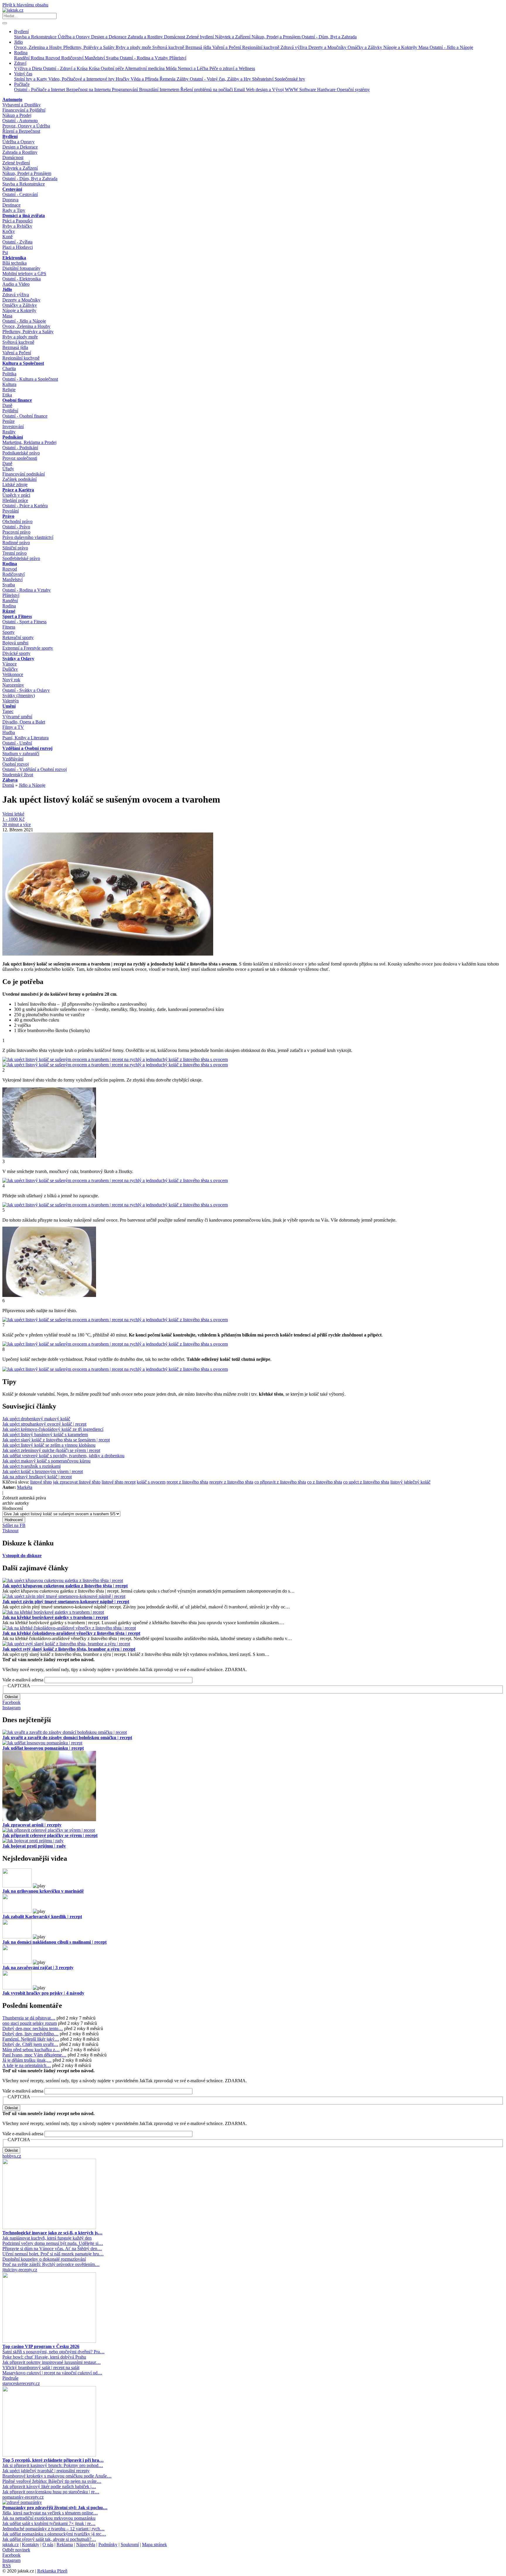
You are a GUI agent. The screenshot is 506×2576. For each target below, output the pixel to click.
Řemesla (168, 79)
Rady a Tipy (14, 210)
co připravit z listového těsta (280, 1482)
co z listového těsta (325, 1482)
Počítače (22, 84)
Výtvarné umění (17, 717)
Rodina (21, 53)
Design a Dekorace (109, 37)
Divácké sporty (16, 653)
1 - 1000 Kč (13, 819)
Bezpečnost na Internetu (89, 90)
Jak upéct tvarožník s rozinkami (31, 1466)
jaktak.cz (11, 2544)
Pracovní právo (16, 532)
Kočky (9, 231)
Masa (424, 47)
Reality (9, 432)
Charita (9, 368)
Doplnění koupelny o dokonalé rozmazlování (44, 2259)
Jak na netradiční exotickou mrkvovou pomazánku (49, 2518)
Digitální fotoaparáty (21, 268)
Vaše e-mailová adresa (23, 1680)
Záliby (183, 79)
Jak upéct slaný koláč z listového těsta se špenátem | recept (56, 1440)
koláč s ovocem (151, 1482)
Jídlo (18, 42)
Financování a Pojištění (24, 110)
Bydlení (21, 32)
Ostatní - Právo (16, 527)
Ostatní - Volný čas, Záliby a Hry (221, 79)
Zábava (10, 780)
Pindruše (10, 2378)
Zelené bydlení (201, 37)
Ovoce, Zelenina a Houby (39, 47)
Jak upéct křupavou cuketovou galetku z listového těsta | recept (65, 1586)
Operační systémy (353, 90)
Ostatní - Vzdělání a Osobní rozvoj (35, 769)
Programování (125, 90)
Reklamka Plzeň (52, 2571)
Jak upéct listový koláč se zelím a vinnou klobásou (49, 1445)
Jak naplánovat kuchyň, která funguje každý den (47, 2238)
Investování (13, 427)
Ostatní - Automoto (20, 121)
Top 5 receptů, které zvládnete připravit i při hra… (53, 2460)
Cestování (12, 189)
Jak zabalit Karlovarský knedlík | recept (42, 1917)
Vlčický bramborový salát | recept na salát (41, 2368)
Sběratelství (263, 79)
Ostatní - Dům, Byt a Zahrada (329, 37)
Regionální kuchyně (261, 47)
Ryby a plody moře (134, 47)
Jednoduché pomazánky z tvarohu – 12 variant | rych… (53, 2529)
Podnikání (13, 437)
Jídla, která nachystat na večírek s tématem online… (50, 2513)
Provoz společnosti (20, 458)
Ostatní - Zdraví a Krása (66, 68)
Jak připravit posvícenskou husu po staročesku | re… (51, 2492)
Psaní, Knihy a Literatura (25, 738)
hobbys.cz (12, 2156)
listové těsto (41, 1482)
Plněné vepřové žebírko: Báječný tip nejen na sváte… (52, 2481)
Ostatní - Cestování (20, 194)
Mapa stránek (154, 2544)
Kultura (9, 384)
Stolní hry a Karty (31, 79)
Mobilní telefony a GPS (24, 274)
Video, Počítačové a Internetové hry (82, 79)
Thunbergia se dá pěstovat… (29, 2018)
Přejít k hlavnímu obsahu (25, 5)
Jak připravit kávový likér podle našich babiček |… (49, 2486)
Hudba (9, 732)
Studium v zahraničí (21, 754)
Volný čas (23, 74)
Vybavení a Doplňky (22, 105)
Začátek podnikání (19, 479)
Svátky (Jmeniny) (19, 695)
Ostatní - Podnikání (20, 448)
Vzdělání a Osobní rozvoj (27, 748)
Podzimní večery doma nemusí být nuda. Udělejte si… (53, 2243)
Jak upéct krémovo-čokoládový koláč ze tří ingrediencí (53, 1429)
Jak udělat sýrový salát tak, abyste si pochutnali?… (49, 2539)
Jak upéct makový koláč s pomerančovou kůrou (46, 1461)
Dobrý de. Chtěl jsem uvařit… (30, 2044)
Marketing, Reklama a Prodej (29, 442)
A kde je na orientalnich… (27, 2065)
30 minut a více (17, 824)
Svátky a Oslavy (18, 659)
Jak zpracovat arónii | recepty (32, 1825)
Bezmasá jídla (199, 47)
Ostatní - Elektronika (22, 279)
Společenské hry (290, 79)
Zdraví (20, 63)
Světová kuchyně (169, 47)
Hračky (123, 79)
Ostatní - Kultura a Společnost (30, 379)
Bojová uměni (15, 643)
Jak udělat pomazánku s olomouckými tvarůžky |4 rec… (54, 2534)
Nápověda (86, 2544)
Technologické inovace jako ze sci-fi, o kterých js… (52, 2233)
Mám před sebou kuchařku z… (31, 2050)
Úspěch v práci (16, 495)
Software (308, 90)
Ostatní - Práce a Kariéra (25, 506)
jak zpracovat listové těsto (77, 1482)
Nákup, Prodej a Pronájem (277, 37)
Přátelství (178, 58)
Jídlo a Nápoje (32, 785)
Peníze (8, 421)
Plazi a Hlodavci (18, 247)
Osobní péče (113, 68)
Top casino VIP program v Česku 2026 (41, 2346)
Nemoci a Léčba (194, 68)
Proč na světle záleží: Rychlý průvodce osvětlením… (51, 2264)
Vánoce (10, 664)
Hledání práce (15, 500)
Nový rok (11, 680)
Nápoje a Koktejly (401, 47)
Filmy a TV (13, 727)
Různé (9, 611)
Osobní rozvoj (16, 764)
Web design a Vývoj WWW (273, 90)
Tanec (8, 711)
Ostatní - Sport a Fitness (24, 622)
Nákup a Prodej (17, 115)
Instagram (11, 1708)
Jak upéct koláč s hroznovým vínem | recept (43, 1471)
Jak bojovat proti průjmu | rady (34, 1846)
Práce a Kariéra (18, 490)
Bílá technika (14, 263)
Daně (7, 405)
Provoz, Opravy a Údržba (26, 126)
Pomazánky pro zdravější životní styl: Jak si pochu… (55, 2508)
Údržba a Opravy (74, 37)
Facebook (11, 1702)
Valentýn (11, 701)
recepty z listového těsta (231, 1482)
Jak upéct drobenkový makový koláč (36, 1419)
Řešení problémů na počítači (207, 90)
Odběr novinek (16, 2550)
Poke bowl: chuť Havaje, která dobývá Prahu (44, 2357)
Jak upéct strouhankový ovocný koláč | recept (44, 1424)
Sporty (8, 632)
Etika (7, 395)
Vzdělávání (13, 759)
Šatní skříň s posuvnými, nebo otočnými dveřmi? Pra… (53, 2352)
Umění (9, 706)
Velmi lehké (13, 814)
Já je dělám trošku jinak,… (27, 2060)
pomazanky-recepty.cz (23, 2497)
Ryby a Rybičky (17, 226)
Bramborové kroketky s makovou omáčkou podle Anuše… (57, 2476)
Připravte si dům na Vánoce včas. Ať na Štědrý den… (52, 2249)
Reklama (65, 2544)
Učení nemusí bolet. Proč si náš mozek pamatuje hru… (53, 2254)
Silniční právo (15, 548)
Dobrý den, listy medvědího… (30, 2034)
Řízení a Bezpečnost (21, 131)
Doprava (10, 200)
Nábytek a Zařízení (233, 37)
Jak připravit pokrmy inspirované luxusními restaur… (52, 2362)
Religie (9, 390)
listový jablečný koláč (410, 1482)
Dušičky (10, 669)
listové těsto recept (119, 1482)
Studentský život (18, 775)
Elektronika (14, 258)
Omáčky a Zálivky (365, 47)
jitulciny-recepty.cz (20, 2270)
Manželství (95, 58)
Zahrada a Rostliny (146, 37)
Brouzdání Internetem (160, 90)
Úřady (8, 469)
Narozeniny (13, 685)
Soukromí (130, 2544)
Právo (8, 516)
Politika (9, 374)
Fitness (9, 627)
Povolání (11, 511)
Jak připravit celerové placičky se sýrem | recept (50, 1835)
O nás (48, 2544)
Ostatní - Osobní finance (25, 416)
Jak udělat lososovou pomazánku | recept (43, 1748)
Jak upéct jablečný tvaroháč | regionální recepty (46, 2471)
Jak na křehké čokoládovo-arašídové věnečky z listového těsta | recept (71, 1633)
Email (240, 90)
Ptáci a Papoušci (17, 221)
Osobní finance (17, 400)
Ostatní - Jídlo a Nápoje (451, 47)
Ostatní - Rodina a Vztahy (145, 58)
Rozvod (53, 58)
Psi (5, 252)
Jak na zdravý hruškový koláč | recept (37, 1477)
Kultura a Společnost (23, 363)
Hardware (327, 90)
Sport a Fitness (17, 616)
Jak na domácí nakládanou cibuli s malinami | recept (54, 1942)
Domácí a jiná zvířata (24, 216)
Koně (7, 237)
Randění (22, 58)
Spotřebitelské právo (21, 558)
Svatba (113, 58)
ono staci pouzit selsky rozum (30, 2023)
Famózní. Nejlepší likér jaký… (31, 2039)
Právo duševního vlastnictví (28, 537)
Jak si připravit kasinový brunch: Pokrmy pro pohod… (53, 2465)
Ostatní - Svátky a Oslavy (26, 690)
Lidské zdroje (15, 485)
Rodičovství (73, 58)
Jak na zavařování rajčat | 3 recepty (38, 1968)
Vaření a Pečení (227, 47)
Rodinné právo (16, 543)
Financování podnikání (24, 474)
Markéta (25, 1487)
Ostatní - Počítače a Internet (40, 90)
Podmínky (108, 2544)
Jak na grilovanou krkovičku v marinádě (43, 1891)
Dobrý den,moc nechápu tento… (33, 2028)
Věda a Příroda (145, 79)
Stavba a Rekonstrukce (36, 37)
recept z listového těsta (187, 1482)
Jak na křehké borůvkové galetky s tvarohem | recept (55, 1617)
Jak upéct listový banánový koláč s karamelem (45, 1435)
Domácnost (175, 37)
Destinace (11, 205)
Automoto (12, 99)
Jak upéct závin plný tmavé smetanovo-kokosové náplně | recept (66, 1602)
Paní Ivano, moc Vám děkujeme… (34, 2055)
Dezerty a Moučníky (328, 47)
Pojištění (10, 411)
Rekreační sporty (18, 637)
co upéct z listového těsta (366, 1482)
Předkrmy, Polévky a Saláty (89, 47)
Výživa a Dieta (29, 68)
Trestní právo (14, 553)
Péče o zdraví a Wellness (232, 68)
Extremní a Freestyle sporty (28, 648)
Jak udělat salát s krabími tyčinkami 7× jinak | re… (49, 2523)
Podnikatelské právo (21, 453)
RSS (7, 2566)
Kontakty (31, 2544)
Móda (172, 68)
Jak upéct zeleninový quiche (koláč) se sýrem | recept (51, 1450)
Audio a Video (16, 284)
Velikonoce (13, 674)
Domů (8, 785)
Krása (95, 68)
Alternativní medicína (145, 68)
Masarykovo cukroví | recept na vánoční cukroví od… (52, 2373)
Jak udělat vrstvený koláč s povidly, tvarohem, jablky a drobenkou (63, 1456)
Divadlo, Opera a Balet (24, 722)
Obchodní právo (17, 521)
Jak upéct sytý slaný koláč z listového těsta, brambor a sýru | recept (69, 1649)
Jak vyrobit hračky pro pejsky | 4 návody (43, 1993)
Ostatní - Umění (17, 743)
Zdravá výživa (294, 47)
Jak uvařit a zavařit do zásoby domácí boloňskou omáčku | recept (67, 1738)
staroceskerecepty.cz (21, 2383)
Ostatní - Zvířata (17, 242)
